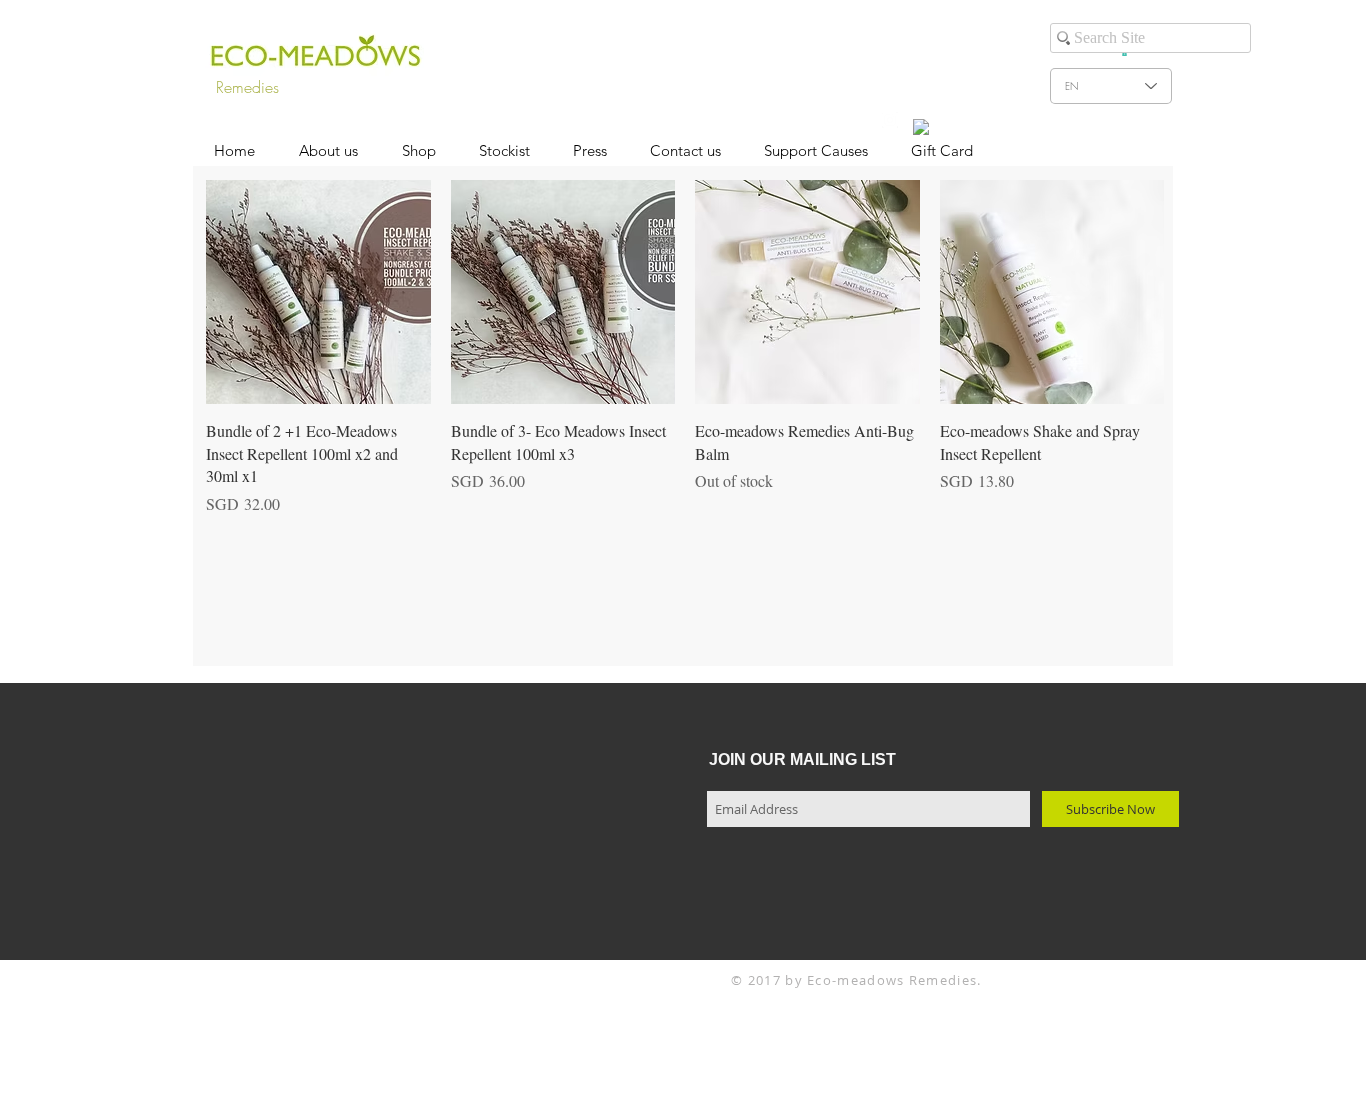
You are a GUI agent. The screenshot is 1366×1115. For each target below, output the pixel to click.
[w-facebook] (921, 127)
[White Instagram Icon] (890, 120)
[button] (418, 151)
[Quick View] (318, 292)
